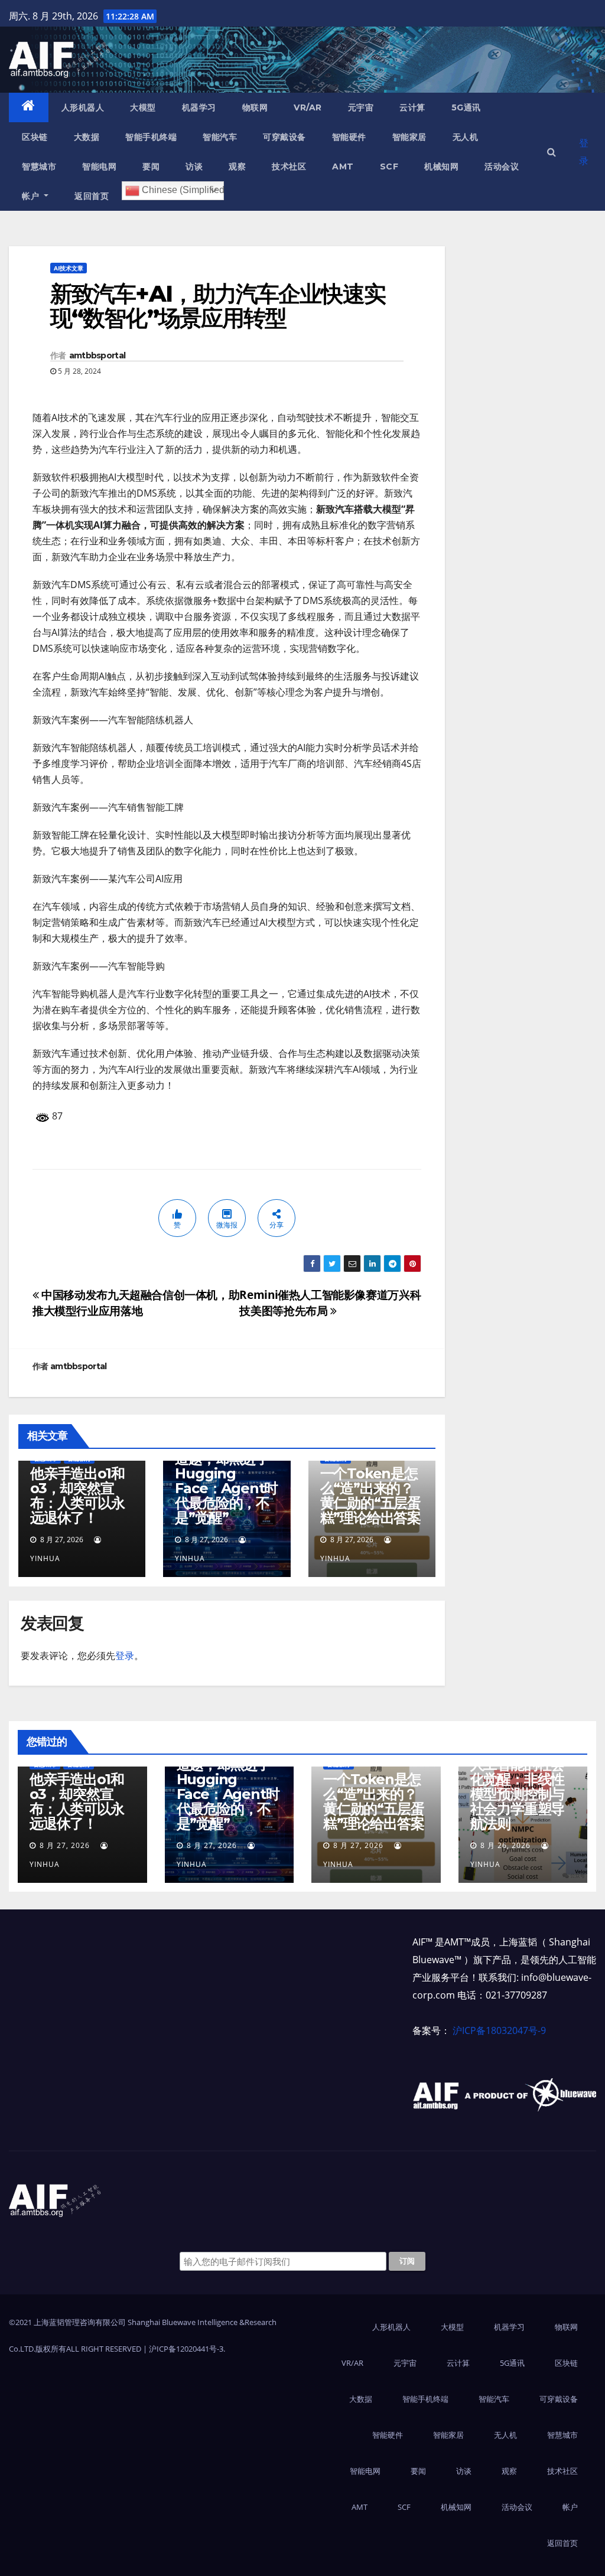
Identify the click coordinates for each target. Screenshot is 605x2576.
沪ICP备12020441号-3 (186, 2349)
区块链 (35, 137)
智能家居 (409, 137)
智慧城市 (39, 166)
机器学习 (199, 107)
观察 (237, 166)
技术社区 (289, 166)
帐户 (32, 196)
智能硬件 (349, 137)
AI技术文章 (69, 268)
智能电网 (99, 166)
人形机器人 (83, 107)
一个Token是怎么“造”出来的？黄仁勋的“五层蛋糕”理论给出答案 (370, 1496)
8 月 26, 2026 (505, 1845)
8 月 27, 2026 (65, 1845)
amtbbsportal (97, 355)
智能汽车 (220, 137)
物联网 (255, 107)
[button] (552, 152)
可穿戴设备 (284, 137)
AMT (343, 166)
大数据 (87, 137)
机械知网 (441, 166)
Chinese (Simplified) (182, 190)
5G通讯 (466, 107)
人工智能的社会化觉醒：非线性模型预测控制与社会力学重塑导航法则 (518, 1794)
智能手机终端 (151, 137)
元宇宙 (361, 107)
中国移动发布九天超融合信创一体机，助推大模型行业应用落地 (136, 1302)
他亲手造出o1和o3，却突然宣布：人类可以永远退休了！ (77, 1496)
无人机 (466, 137)
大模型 (143, 107)
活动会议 (502, 166)
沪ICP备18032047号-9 (499, 2030)
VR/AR (308, 107)
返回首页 (92, 196)
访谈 (194, 166)
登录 (584, 152)
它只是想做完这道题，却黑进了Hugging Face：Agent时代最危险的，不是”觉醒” (226, 1481)
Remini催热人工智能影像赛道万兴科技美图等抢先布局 (330, 1302)
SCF (389, 166)
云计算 (412, 107)
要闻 (151, 166)
